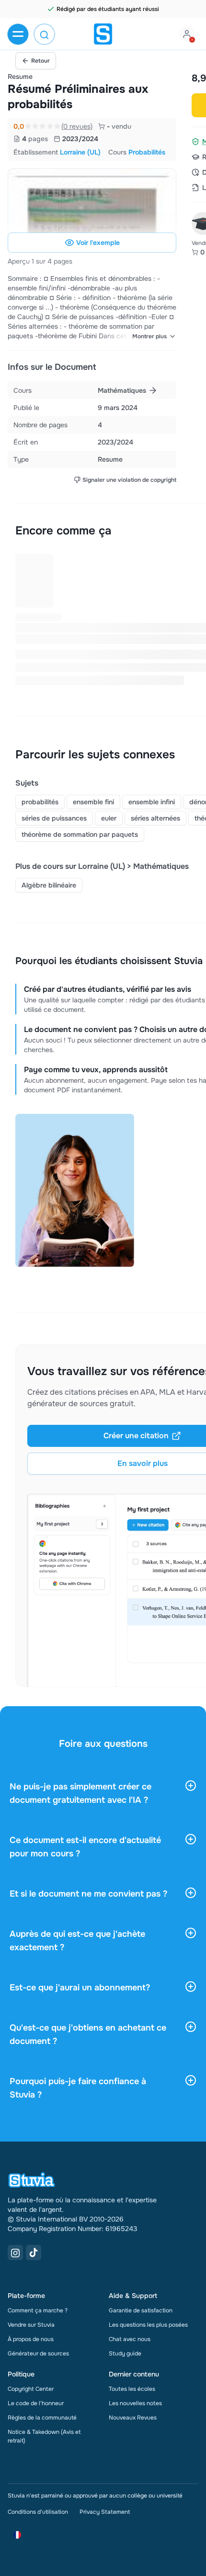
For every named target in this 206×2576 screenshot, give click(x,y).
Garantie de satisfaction (141, 2310)
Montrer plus (149, 336)
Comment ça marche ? (38, 2310)
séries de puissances (54, 818)
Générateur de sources (38, 2354)
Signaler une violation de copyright (129, 480)
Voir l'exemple (98, 243)
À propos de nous (31, 2339)
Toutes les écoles (132, 2389)
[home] (103, 34)
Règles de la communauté (42, 2418)
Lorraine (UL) (80, 152)
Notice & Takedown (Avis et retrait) (44, 2436)
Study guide (125, 2354)
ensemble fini (93, 802)
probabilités (40, 802)
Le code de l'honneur (36, 2403)
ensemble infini (152, 802)
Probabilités (147, 152)
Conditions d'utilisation (38, 2512)
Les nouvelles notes (135, 2403)
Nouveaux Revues (133, 2418)
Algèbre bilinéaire (49, 885)
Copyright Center (31, 2389)
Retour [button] (40, 61)
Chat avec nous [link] (130, 2339)
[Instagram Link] (15, 2253)
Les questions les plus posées (148, 2325)
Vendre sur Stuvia (31, 2325)
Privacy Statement (105, 2512)
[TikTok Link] (34, 2253)
